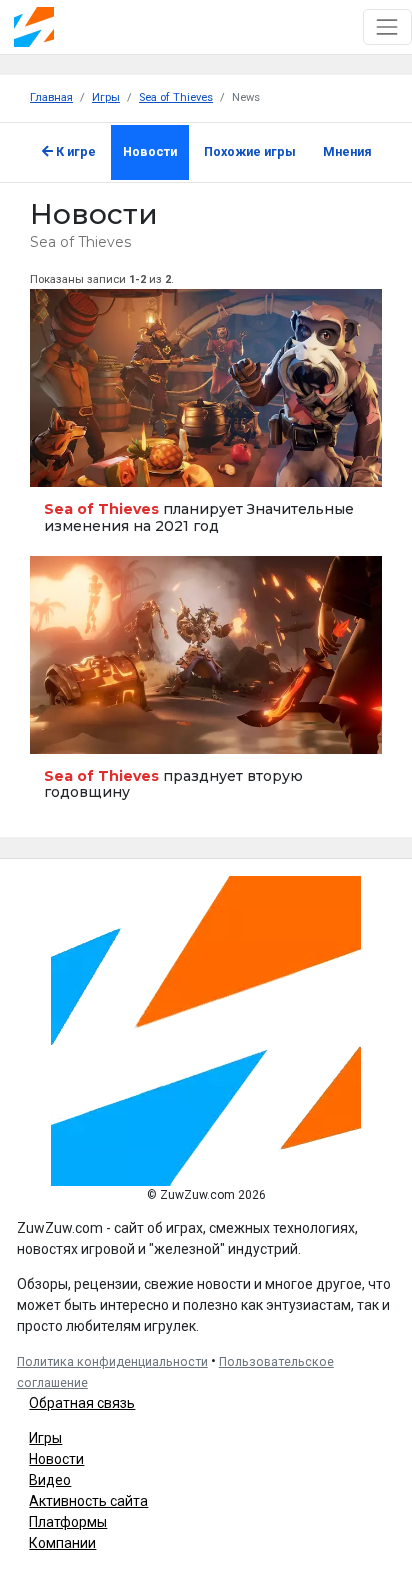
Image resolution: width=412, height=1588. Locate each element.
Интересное (68, 462)
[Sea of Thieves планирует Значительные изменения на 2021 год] (206, 422)
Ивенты (59, 728)
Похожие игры (250, 151)
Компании (62, 1543)
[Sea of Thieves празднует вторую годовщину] (206, 689)
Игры (45, 1438)
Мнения (347, 151)
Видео (50, 1480)
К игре (74, 151)
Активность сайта (88, 1501)
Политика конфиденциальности (112, 1362)
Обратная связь (82, 1403)
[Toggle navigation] (387, 26)
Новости (150, 151)
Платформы (68, 1522)
